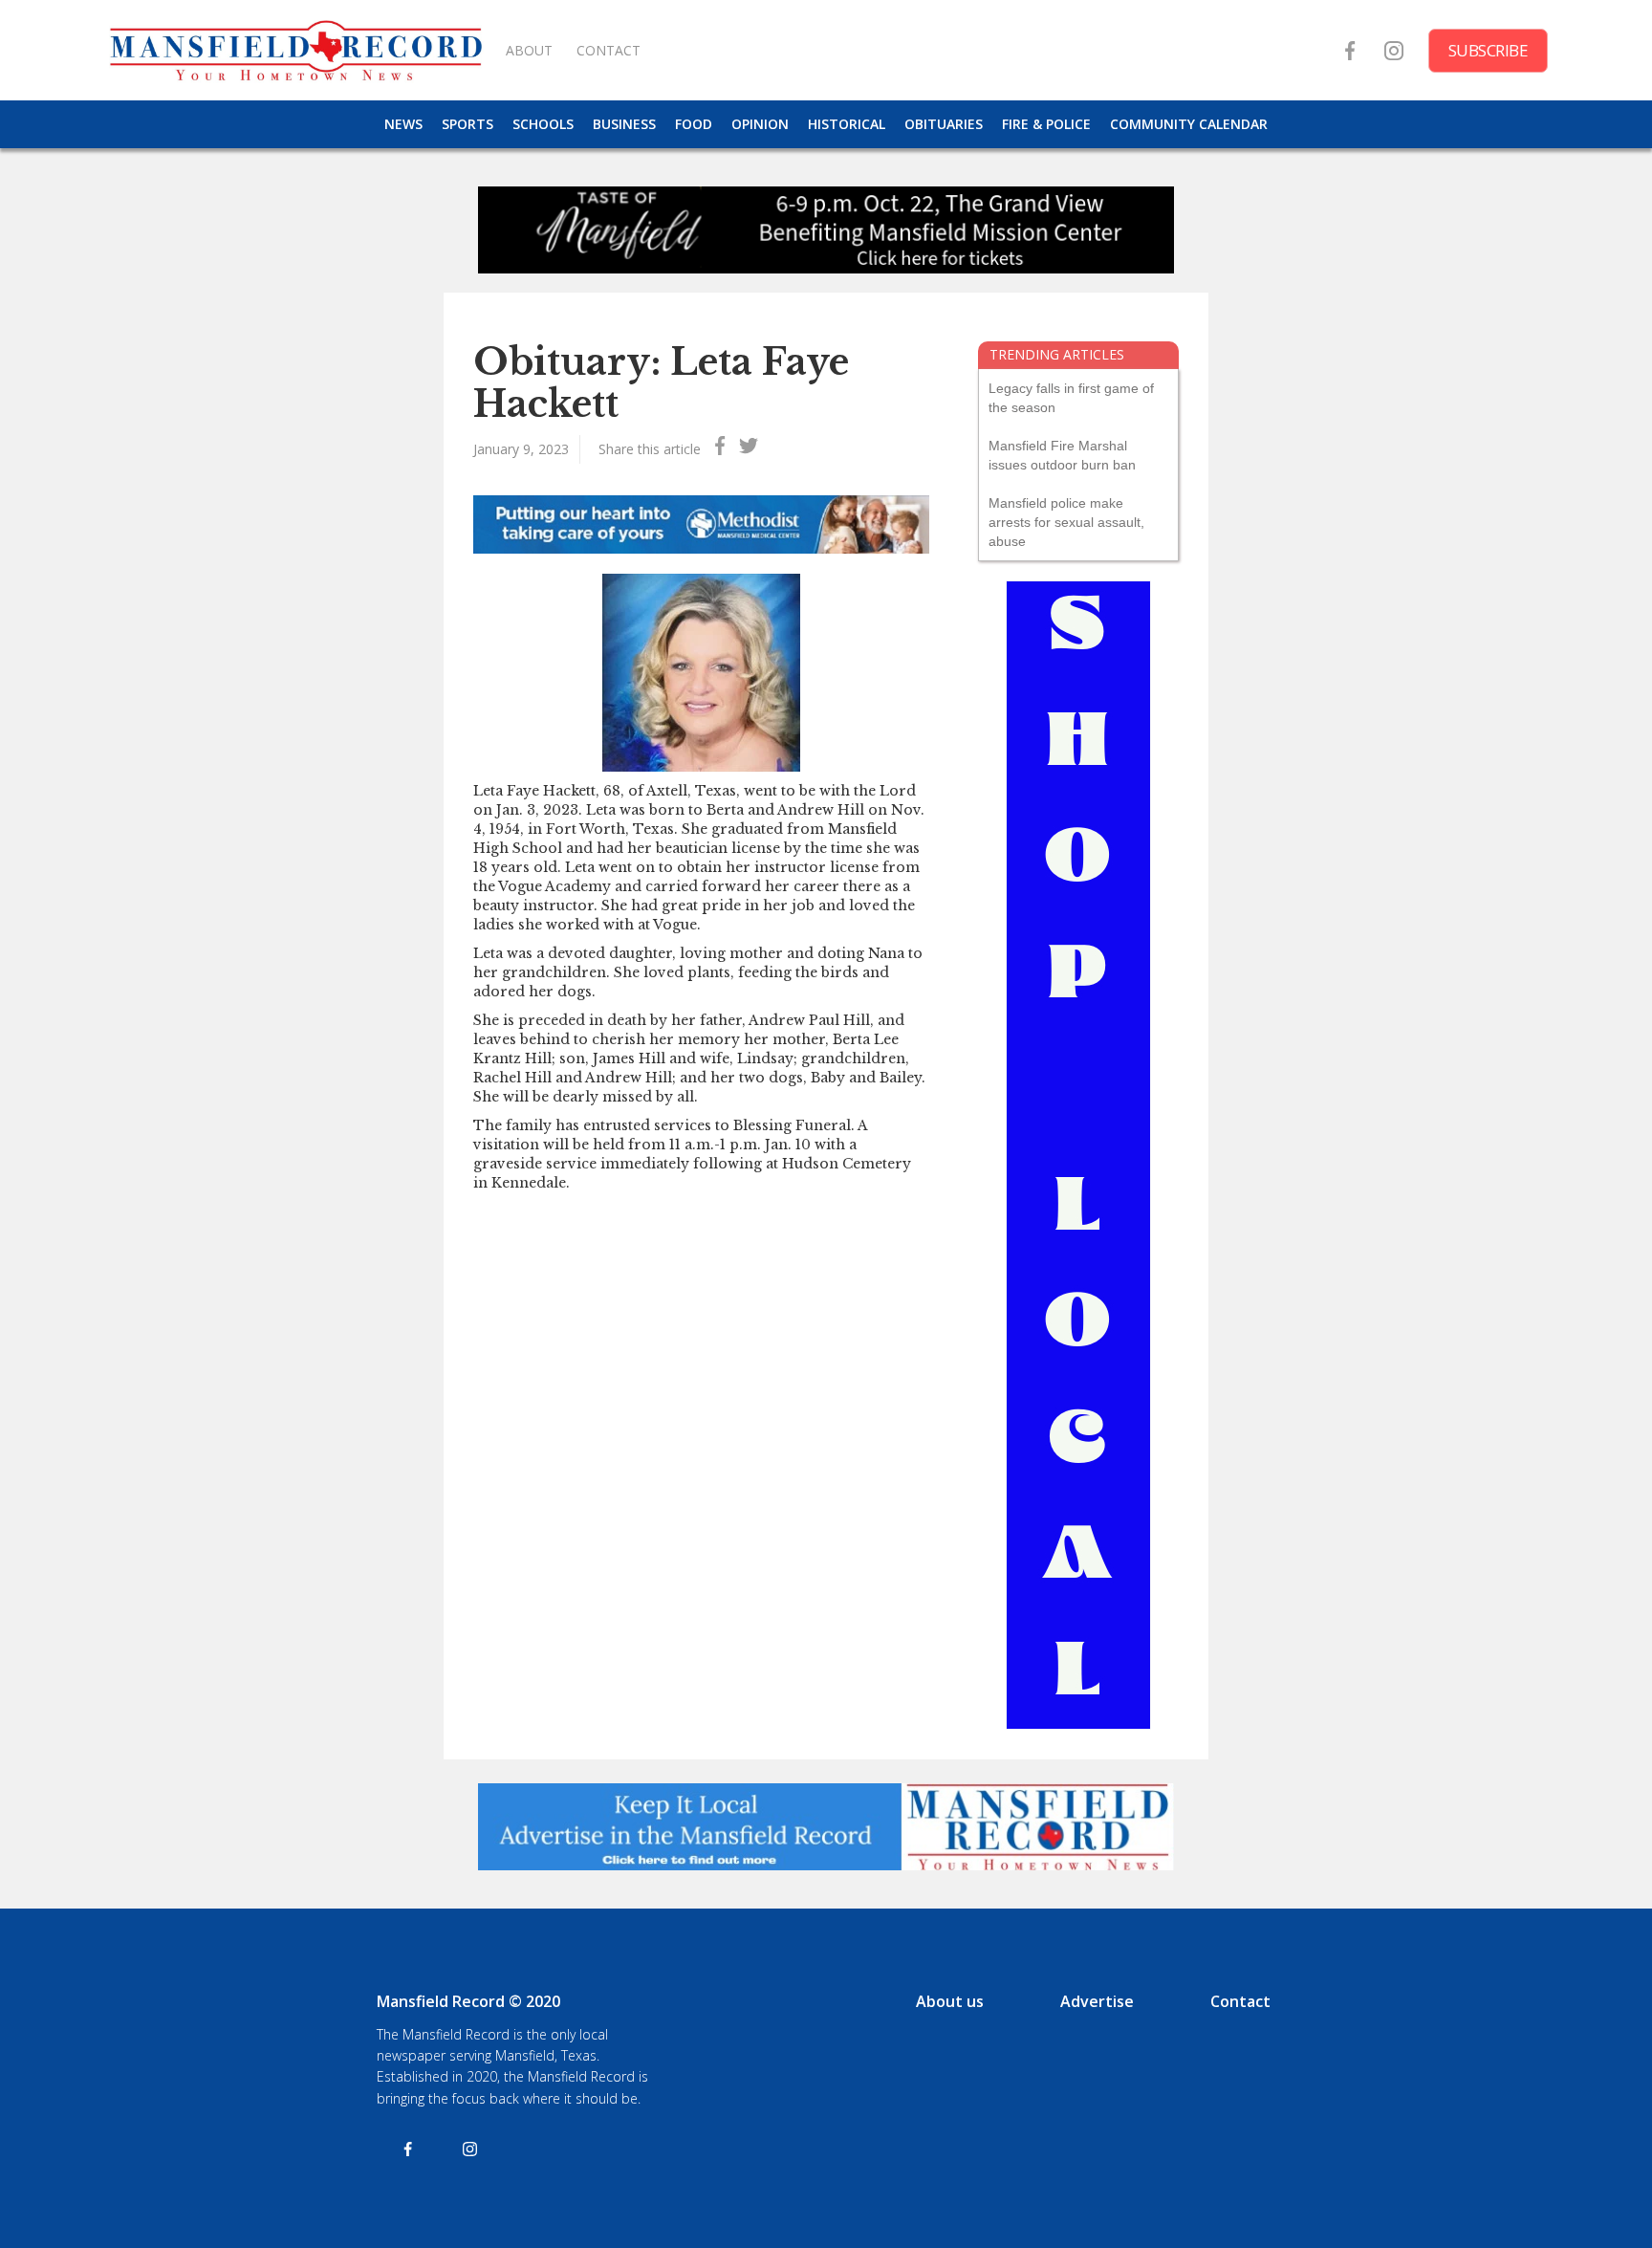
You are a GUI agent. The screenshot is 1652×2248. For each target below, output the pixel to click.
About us (950, 2001)
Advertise (1097, 2001)
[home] (295, 50)
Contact (1240, 2001)
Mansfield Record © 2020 (468, 2001)
